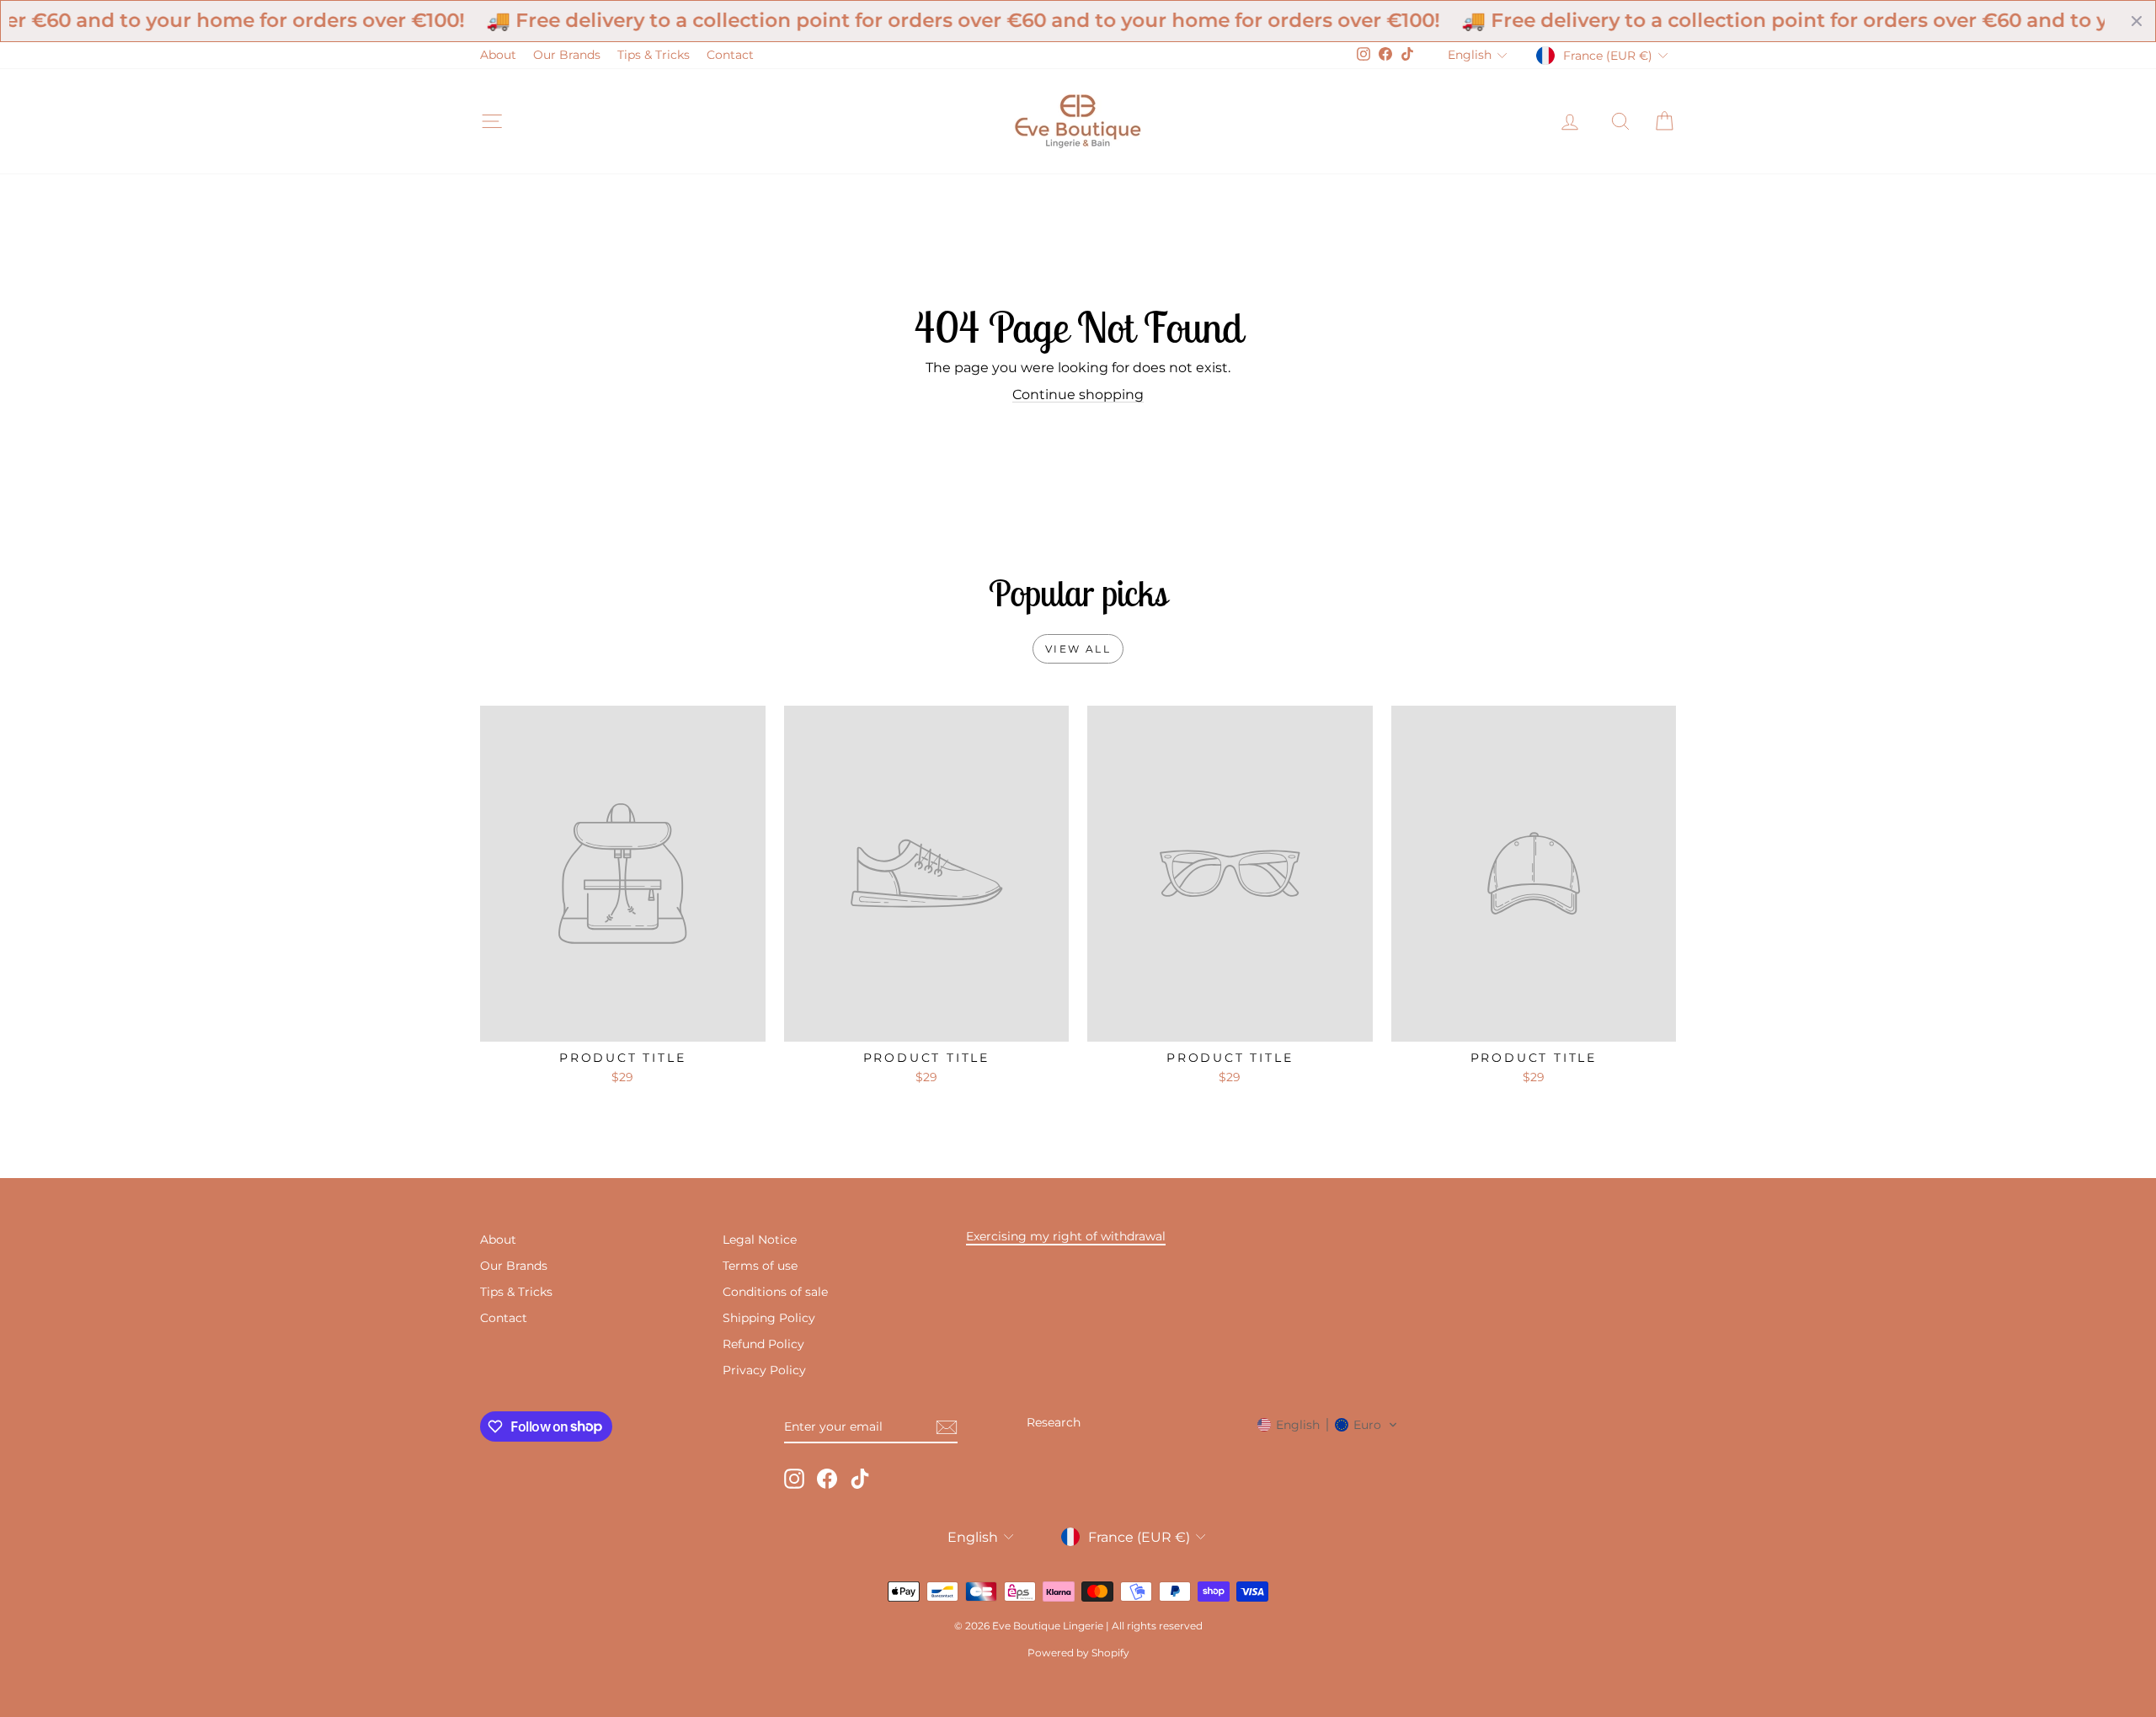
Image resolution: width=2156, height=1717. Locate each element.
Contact (730, 55)
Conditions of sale (775, 1292)
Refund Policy (763, 1344)
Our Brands (567, 55)
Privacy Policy (764, 1370)
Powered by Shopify (1078, 1653)
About (498, 55)
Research (1054, 1422)
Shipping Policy (769, 1318)
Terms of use (760, 1266)
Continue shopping (1078, 395)
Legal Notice (760, 1240)
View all (1078, 649)
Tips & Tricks (654, 55)
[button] (1328, 1425)
